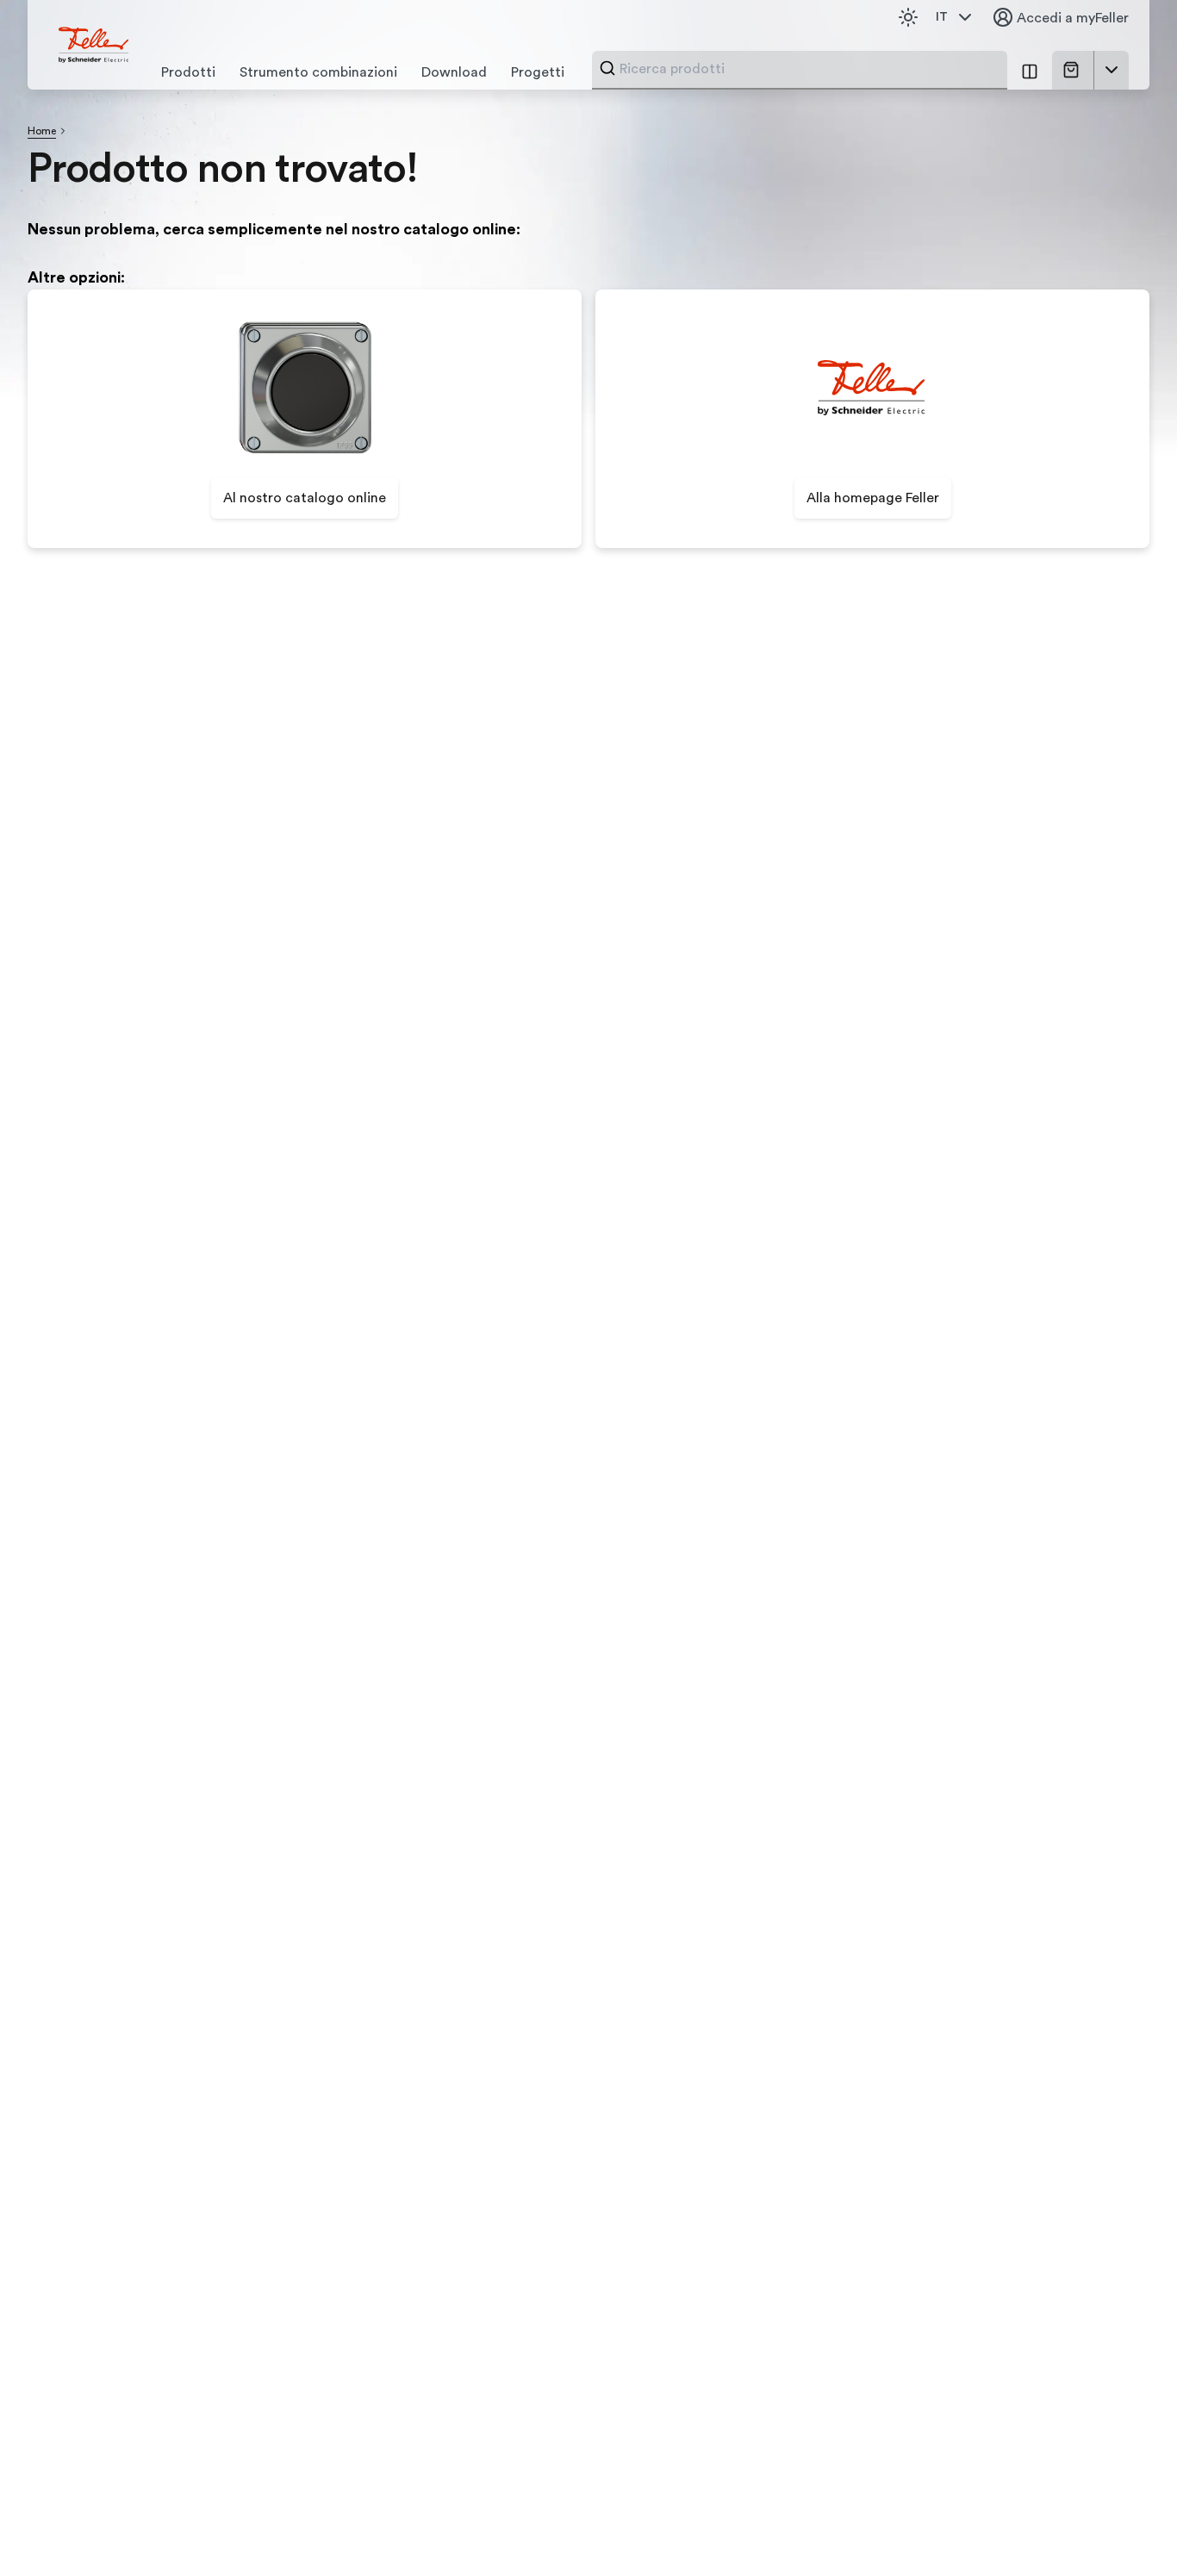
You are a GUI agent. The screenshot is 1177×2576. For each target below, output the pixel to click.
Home (42, 131)
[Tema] (908, 17)
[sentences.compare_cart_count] (1030, 70)
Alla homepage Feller (873, 498)
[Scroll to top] (1127, 2528)
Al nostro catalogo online (305, 498)
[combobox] (808, 69)
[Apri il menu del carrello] (1112, 70)
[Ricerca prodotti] (607, 68)
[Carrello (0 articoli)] (1074, 70)
